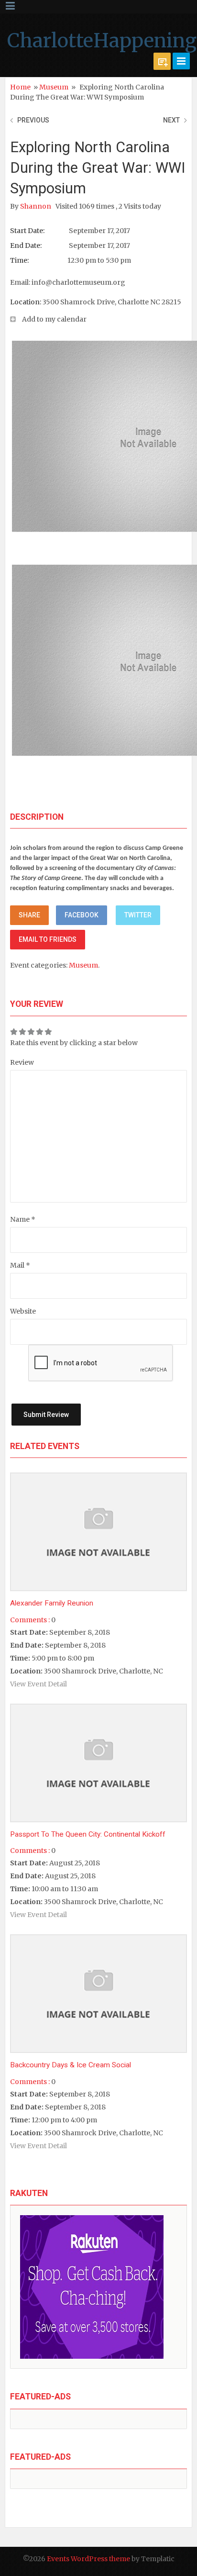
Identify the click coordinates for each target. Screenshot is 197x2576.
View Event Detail (38, 1684)
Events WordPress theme (88, 2559)
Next (171, 120)
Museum (54, 87)
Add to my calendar (54, 319)
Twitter (138, 915)
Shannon (36, 206)
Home (20, 87)
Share (29, 915)
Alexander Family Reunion (52, 1603)
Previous (33, 120)
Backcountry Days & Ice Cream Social (71, 2065)
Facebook (82, 915)
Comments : (30, 1620)
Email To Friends (48, 939)
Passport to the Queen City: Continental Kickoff (88, 1834)
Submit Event (162, 61)
